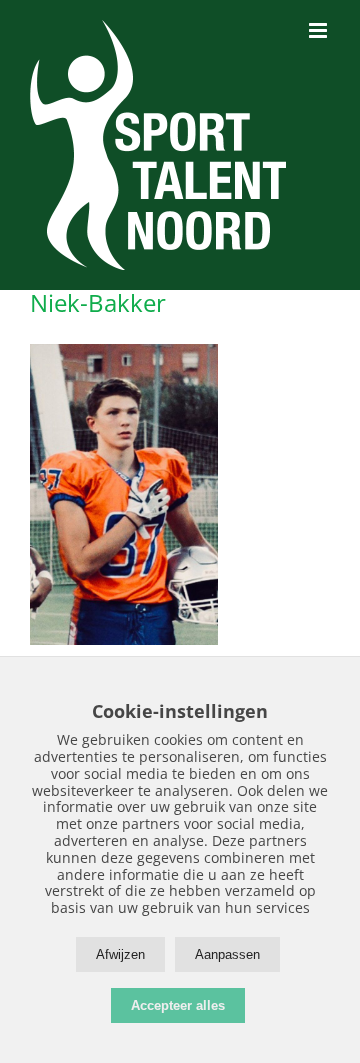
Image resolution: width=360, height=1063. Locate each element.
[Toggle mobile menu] (319, 30)
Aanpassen (227, 954)
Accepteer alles (178, 1005)
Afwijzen (120, 954)
